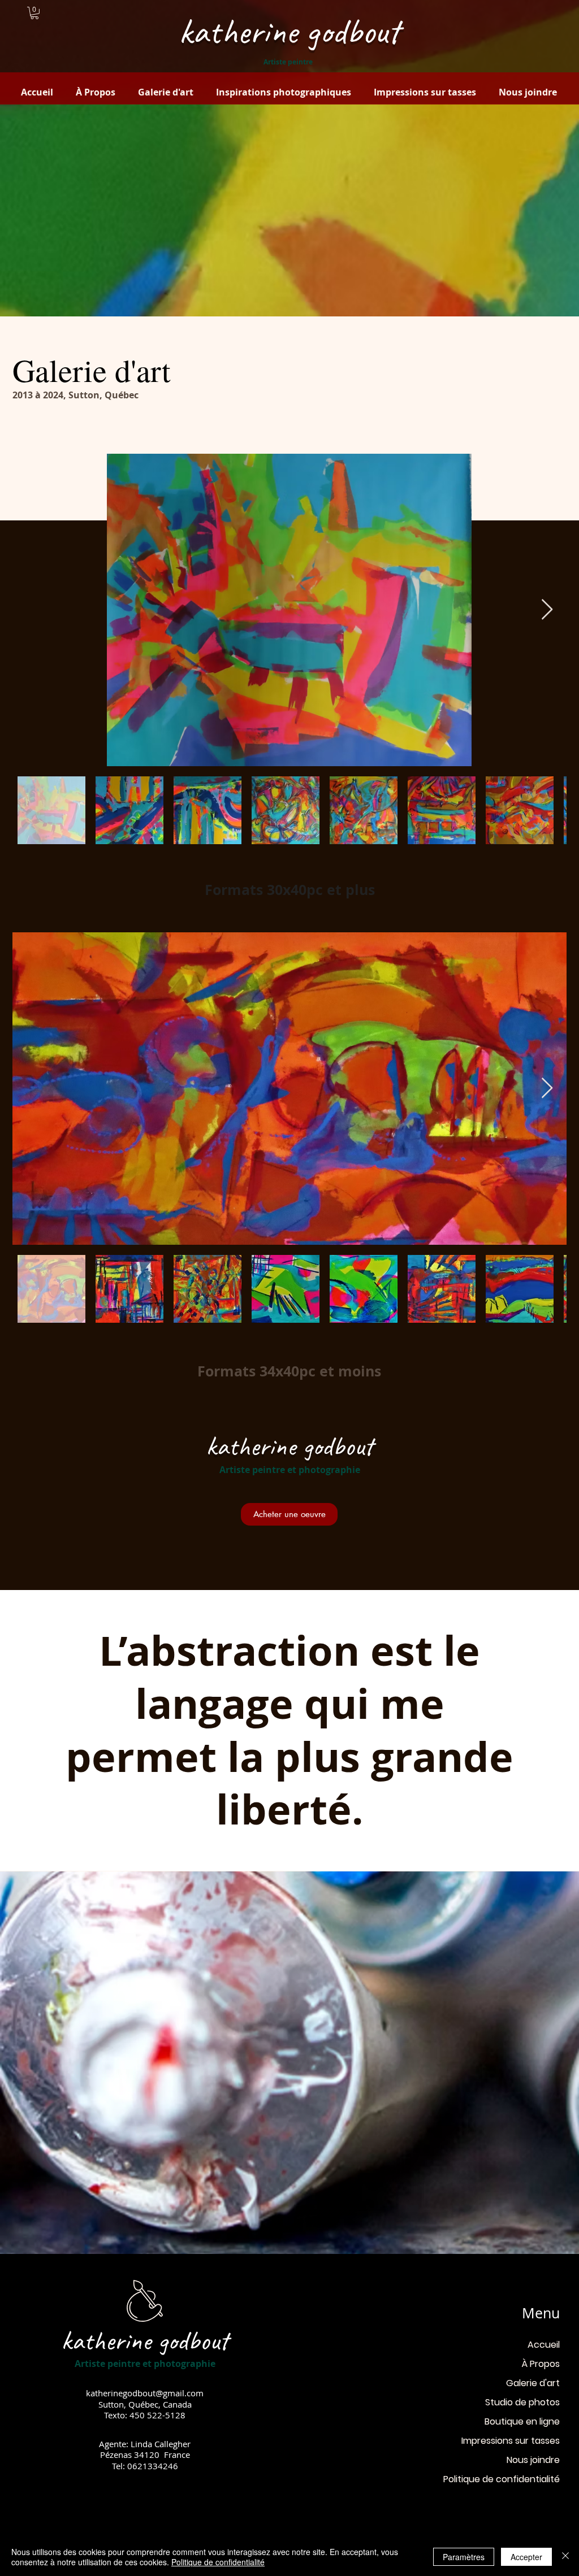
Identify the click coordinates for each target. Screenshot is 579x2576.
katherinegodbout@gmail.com (145, 2393)
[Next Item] (547, 610)
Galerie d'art (533, 2383)
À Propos (541, 2364)
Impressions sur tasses (511, 2441)
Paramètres (464, 2557)
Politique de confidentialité (502, 2479)
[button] (34, 13)
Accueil (544, 2345)
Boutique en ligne (522, 2421)
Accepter (526, 2557)
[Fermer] (565, 2557)
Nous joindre (533, 2460)
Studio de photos (522, 2402)
